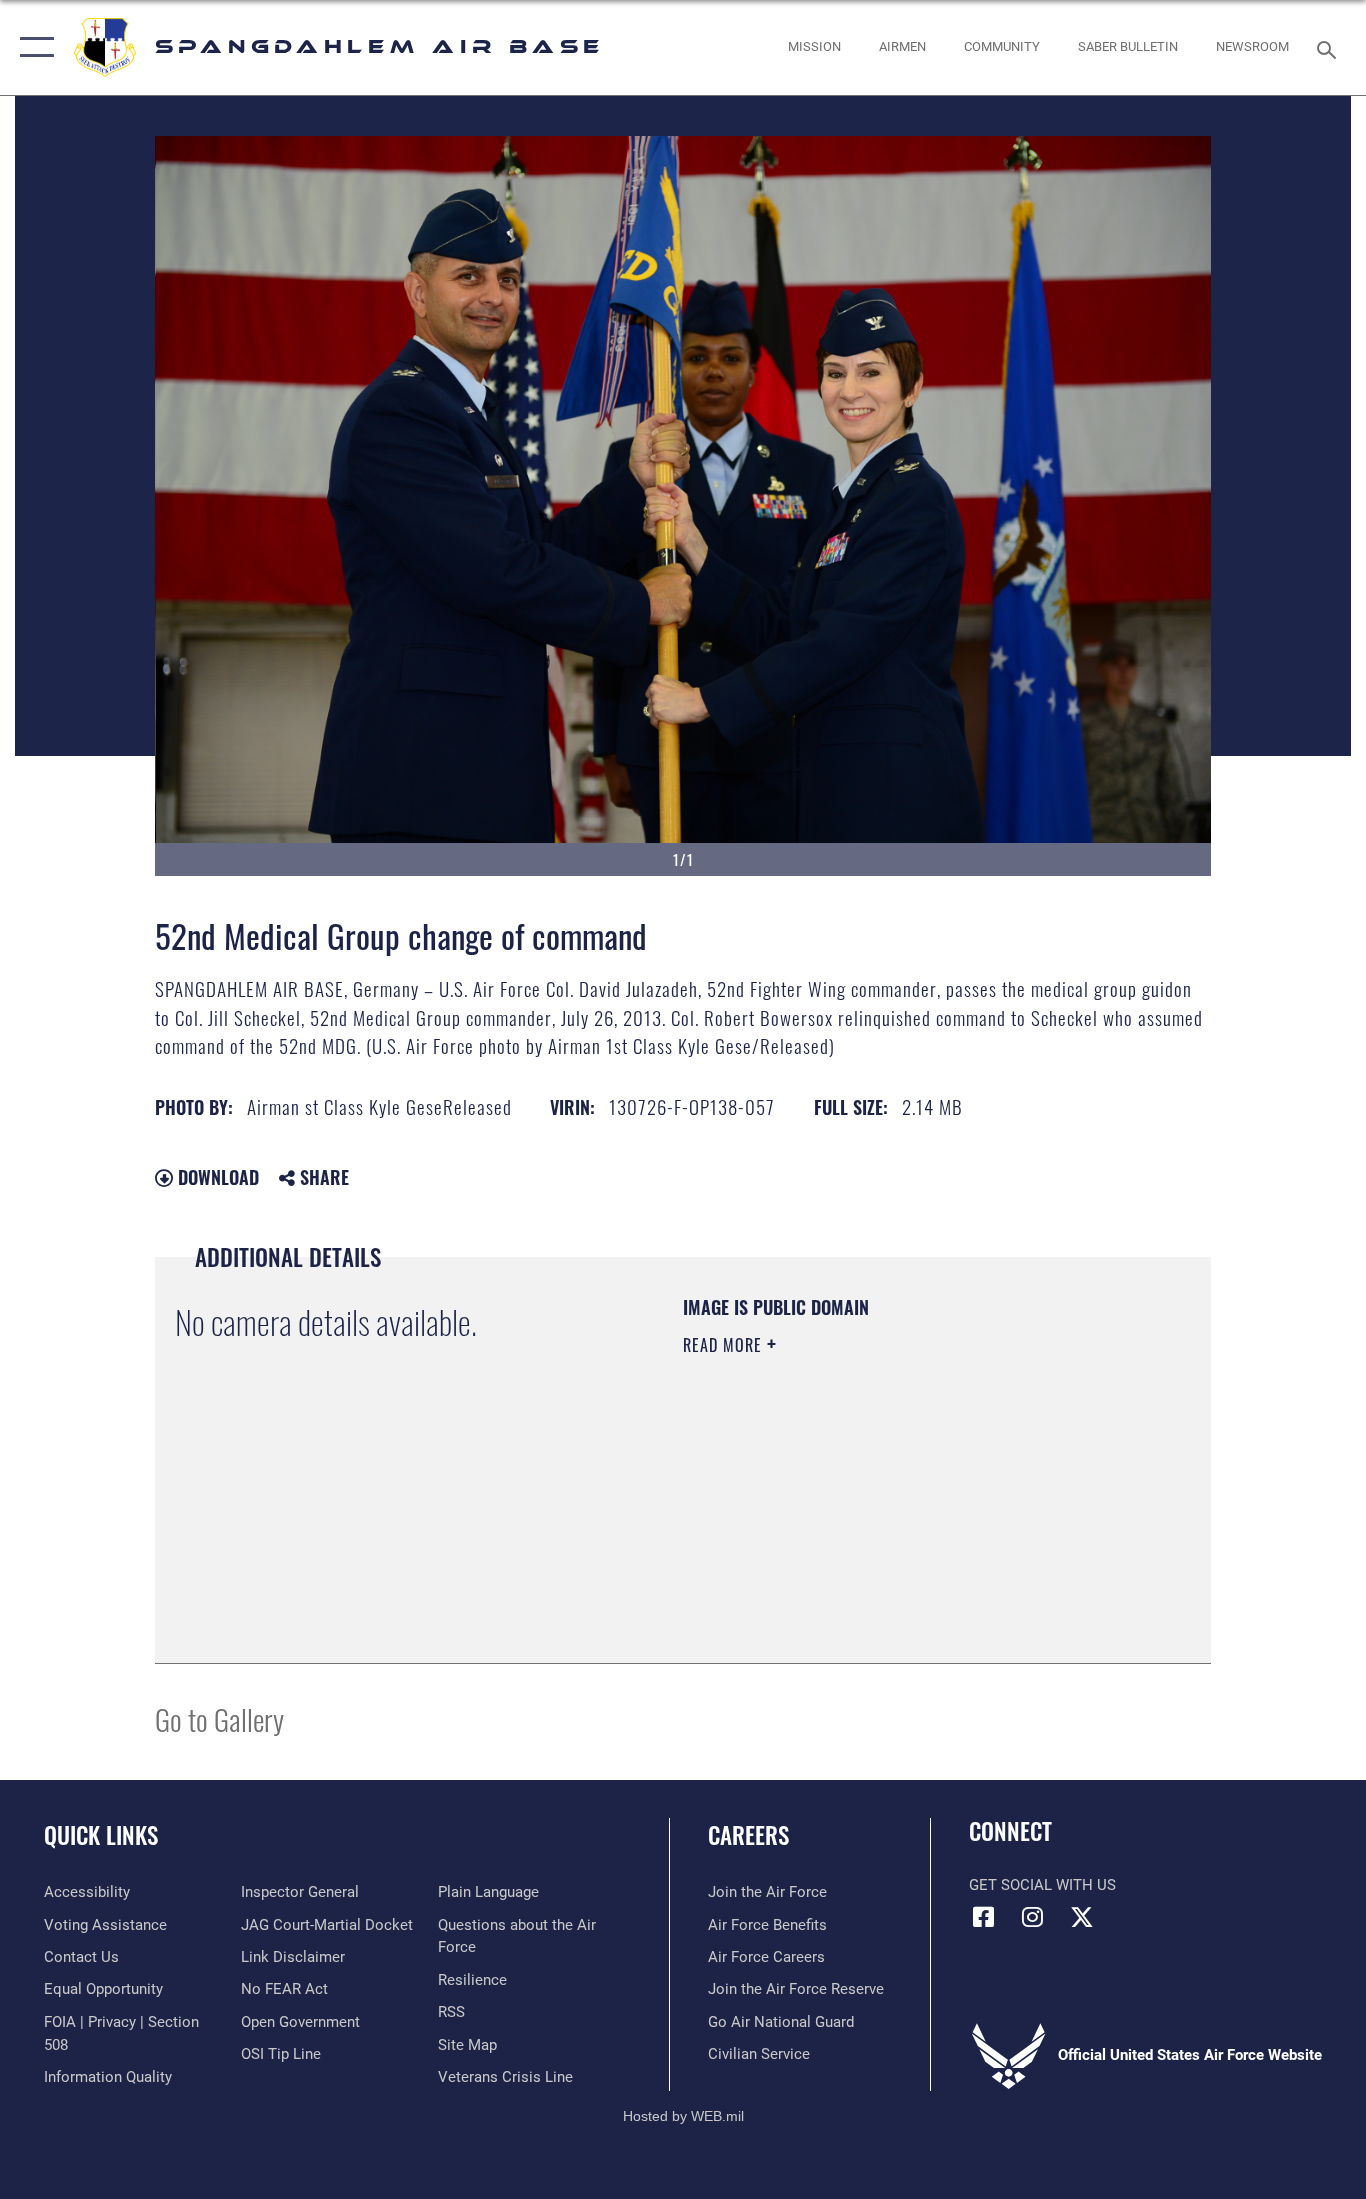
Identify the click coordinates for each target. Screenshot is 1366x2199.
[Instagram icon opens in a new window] (1033, 1917)
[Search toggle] (1330, 48)
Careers (748, 1835)
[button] (32, 47)
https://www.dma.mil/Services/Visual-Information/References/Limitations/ (917, 1500)
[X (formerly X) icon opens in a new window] (1082, 1917)
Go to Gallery (219, 1718)
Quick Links (101, 1835)
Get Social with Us (1042, 1885)
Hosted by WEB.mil (683, 2116)
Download (216, 1177)
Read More (725, 1345)
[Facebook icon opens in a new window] (984, 1917)
